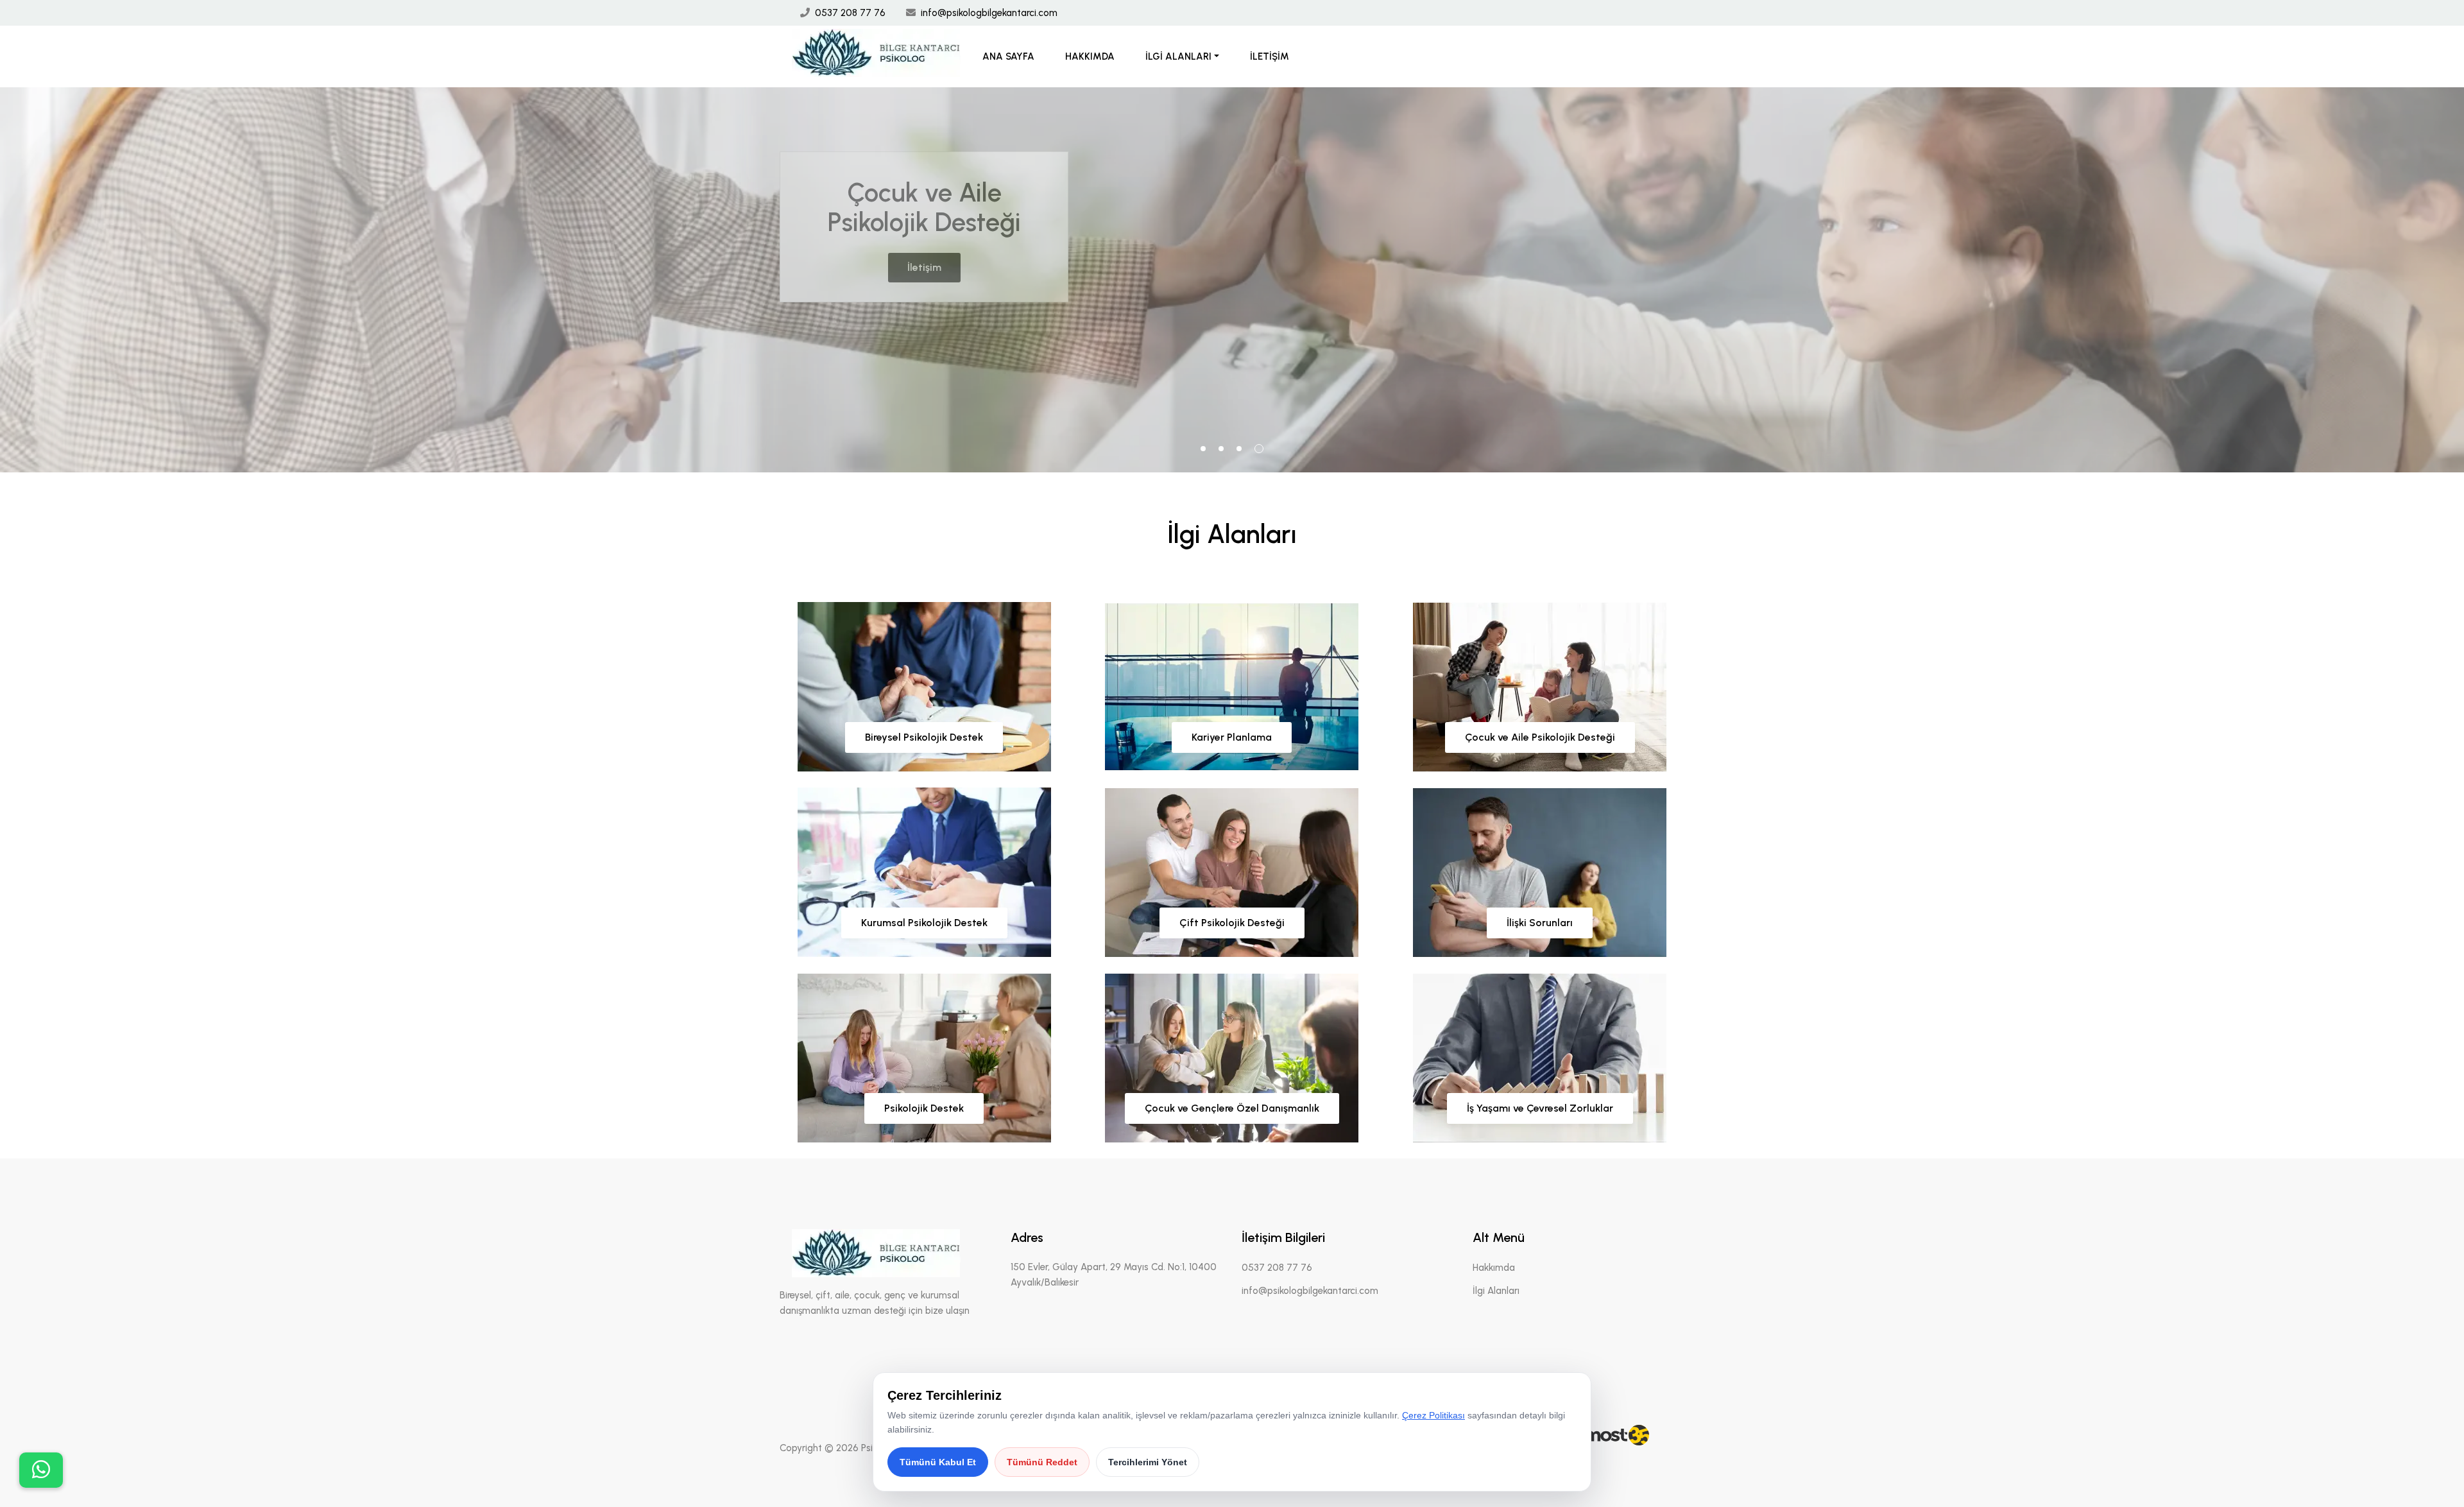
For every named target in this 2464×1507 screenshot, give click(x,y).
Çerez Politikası (1433, 1415)
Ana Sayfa (1008, 56)
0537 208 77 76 (850, 13)
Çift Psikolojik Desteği (1232, 923)
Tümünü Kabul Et (938, 1462)
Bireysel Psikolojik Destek (924, 737)
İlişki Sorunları (1540, 923)
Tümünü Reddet (1042, 1462)
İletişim (1270, 56)
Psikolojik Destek (924, 1108)
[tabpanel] (1232, 280)
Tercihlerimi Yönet (1148, 1462)
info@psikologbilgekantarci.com (989, 13)
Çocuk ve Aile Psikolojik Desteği (1540, 737)
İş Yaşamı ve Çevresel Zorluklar (1540, 1108)
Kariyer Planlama (1232, 737)
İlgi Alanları (1178, 56)
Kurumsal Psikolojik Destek (924, 923)
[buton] (41, 1470)
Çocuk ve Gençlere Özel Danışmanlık (1232, 1108)
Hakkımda (1090, 56)
